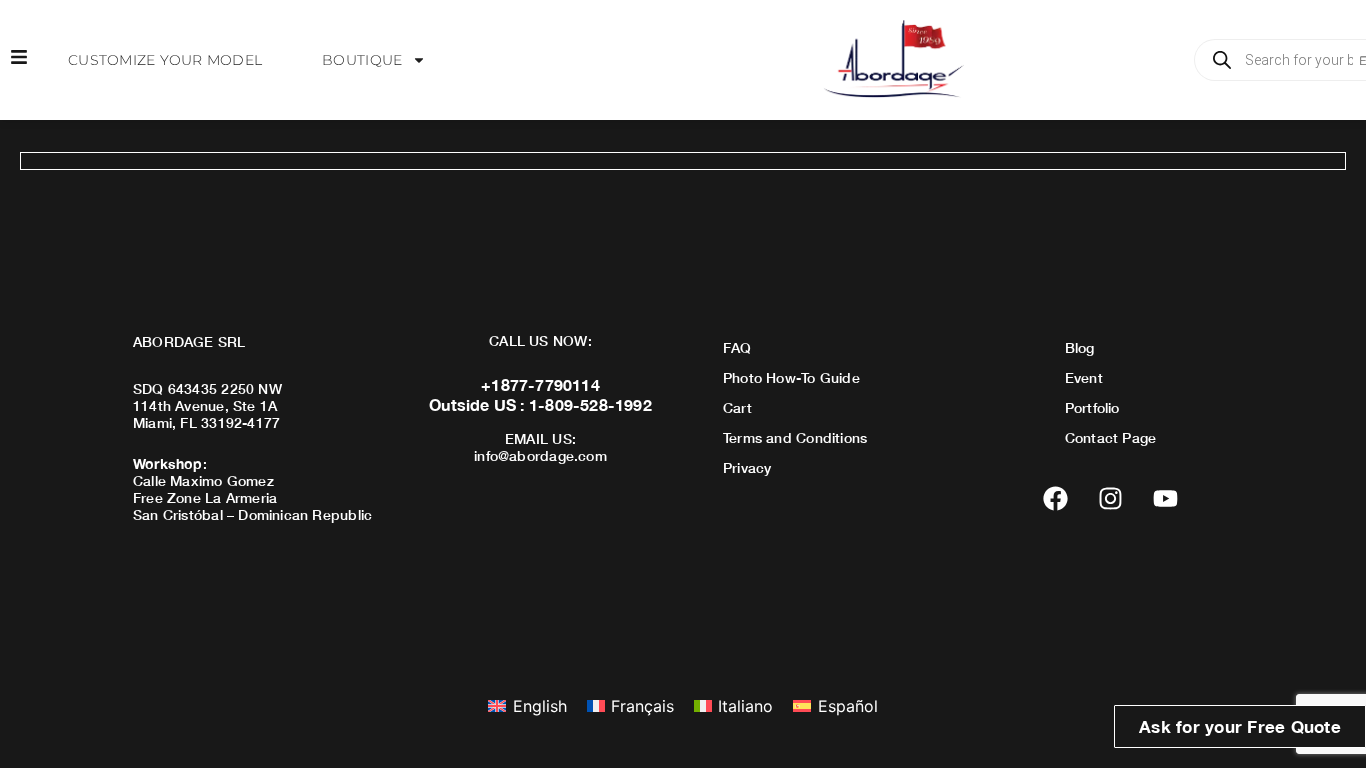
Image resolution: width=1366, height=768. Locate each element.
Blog (1080, 347)
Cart (737, 407)
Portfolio (1092, 407)
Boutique (362, 60)
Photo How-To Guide (791, 377)
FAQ (737, 347)
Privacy (747, 467)
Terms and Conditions (795, 437)
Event (1084, 377)
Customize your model (165, 60)
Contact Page (1111, 437)
